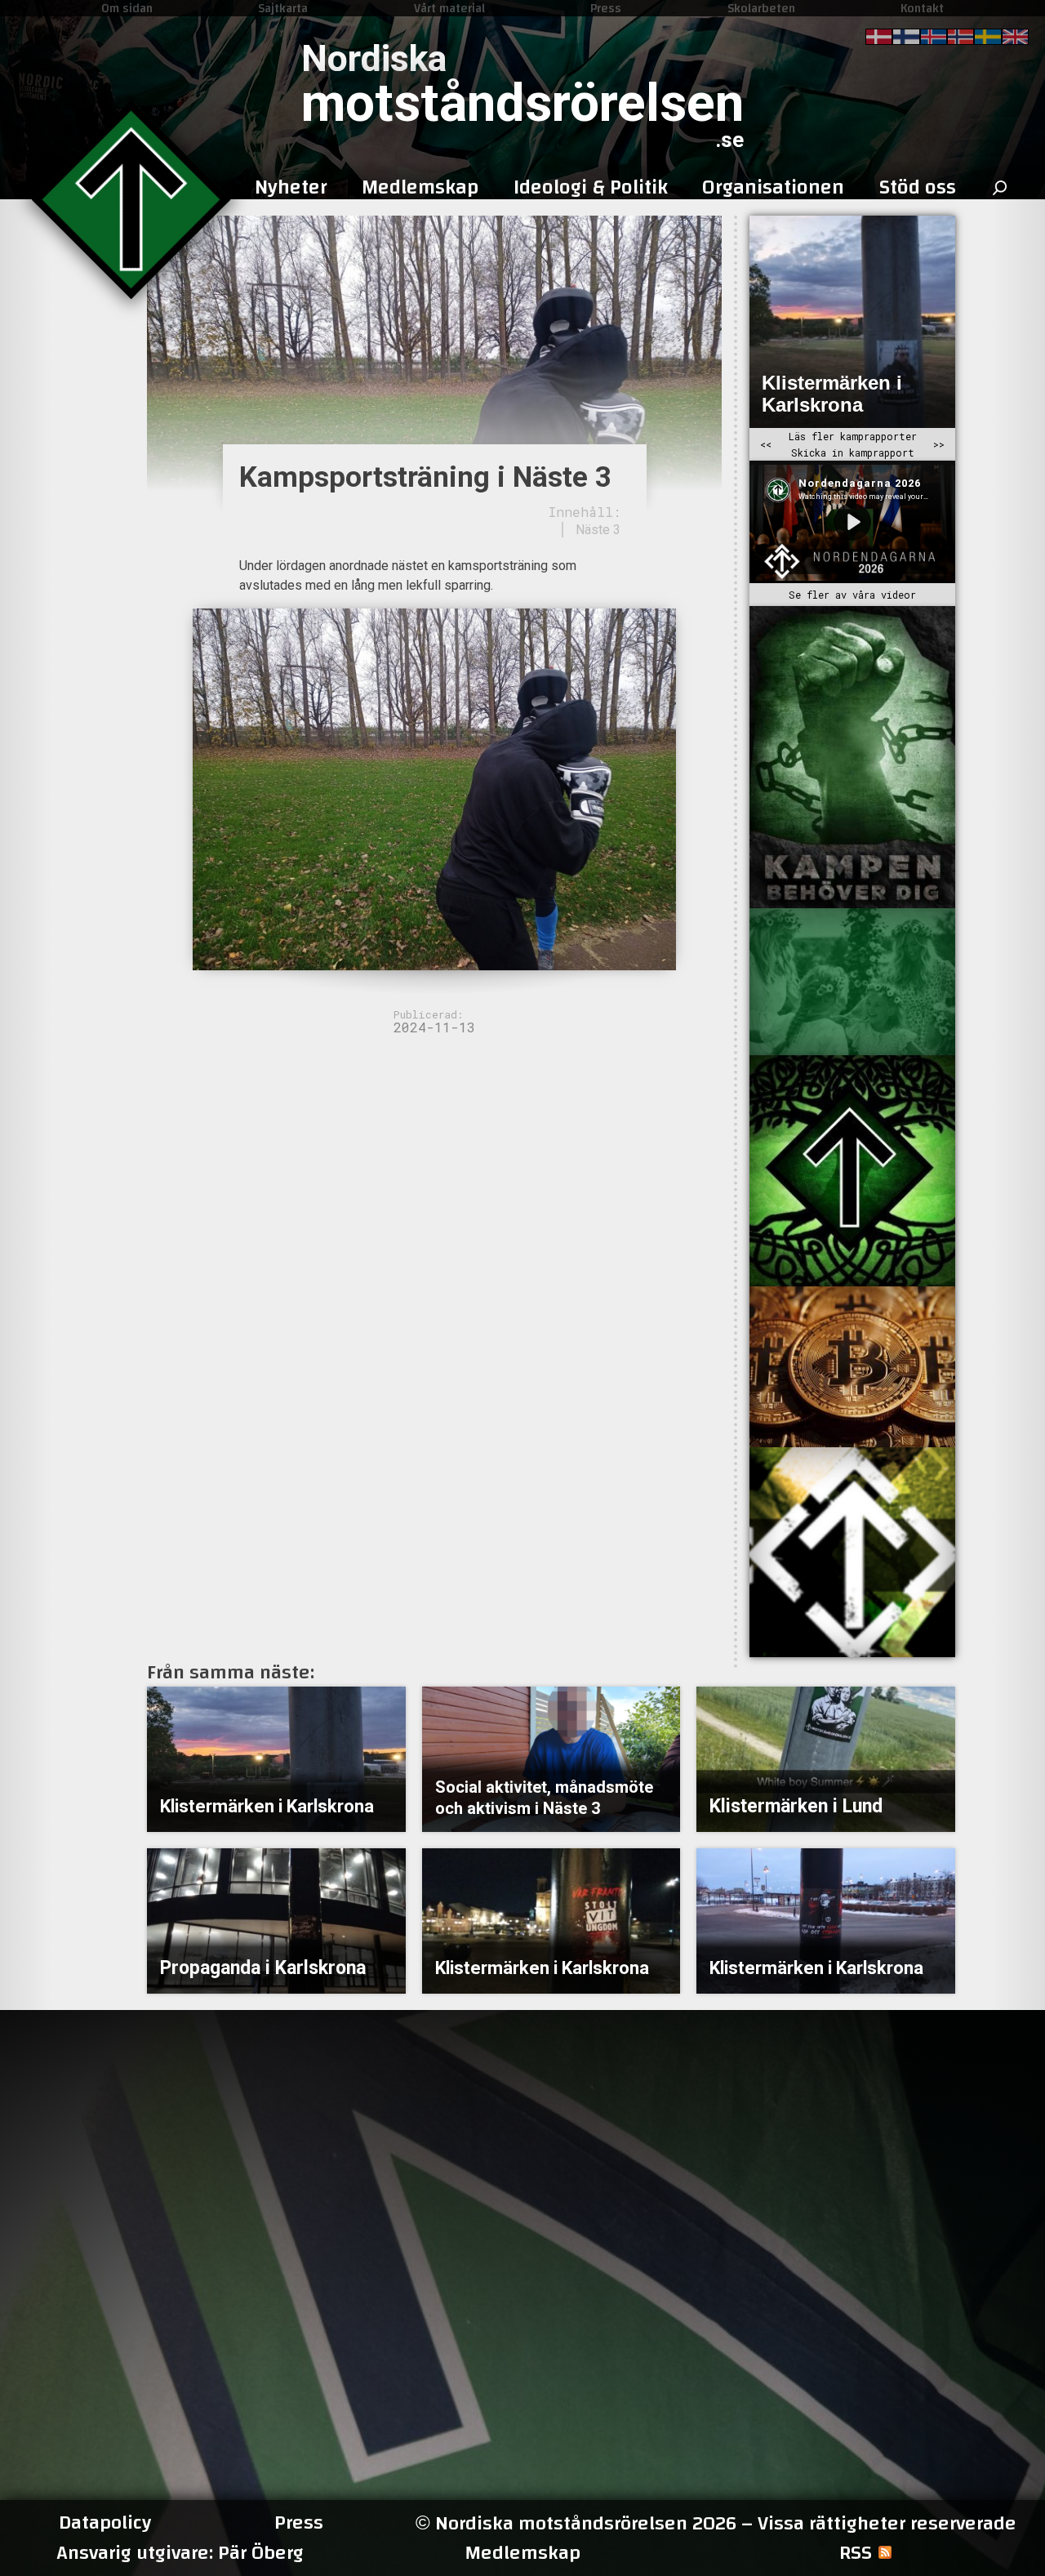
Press (606, 8)
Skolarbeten (761, 8)
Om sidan (127, 8)
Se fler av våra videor (852, 595)
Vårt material (449, 8)
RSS (856, 2553)
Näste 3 (598, 530)
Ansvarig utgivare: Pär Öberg (180, 2553)
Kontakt (922, 8)
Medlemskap (522, 2553)
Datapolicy (105, 2523)
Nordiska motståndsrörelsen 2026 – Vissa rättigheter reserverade (716, 2523)
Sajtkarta (283, 8)
